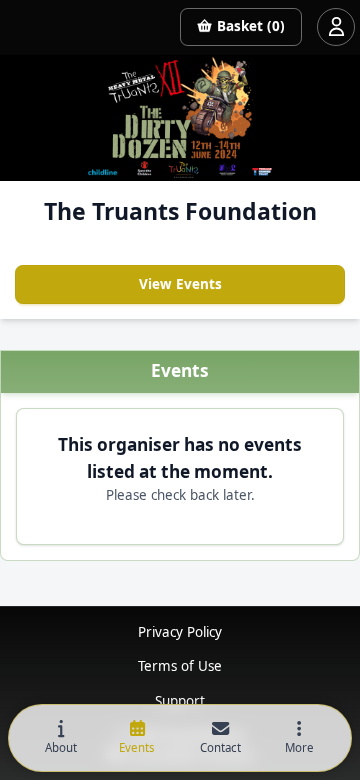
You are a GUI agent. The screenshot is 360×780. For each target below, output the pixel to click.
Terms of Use (180, 666)
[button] (299, 738)
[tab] (61, 738)
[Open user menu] (336, 27)
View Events (180, 284)
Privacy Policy (180, 632)
